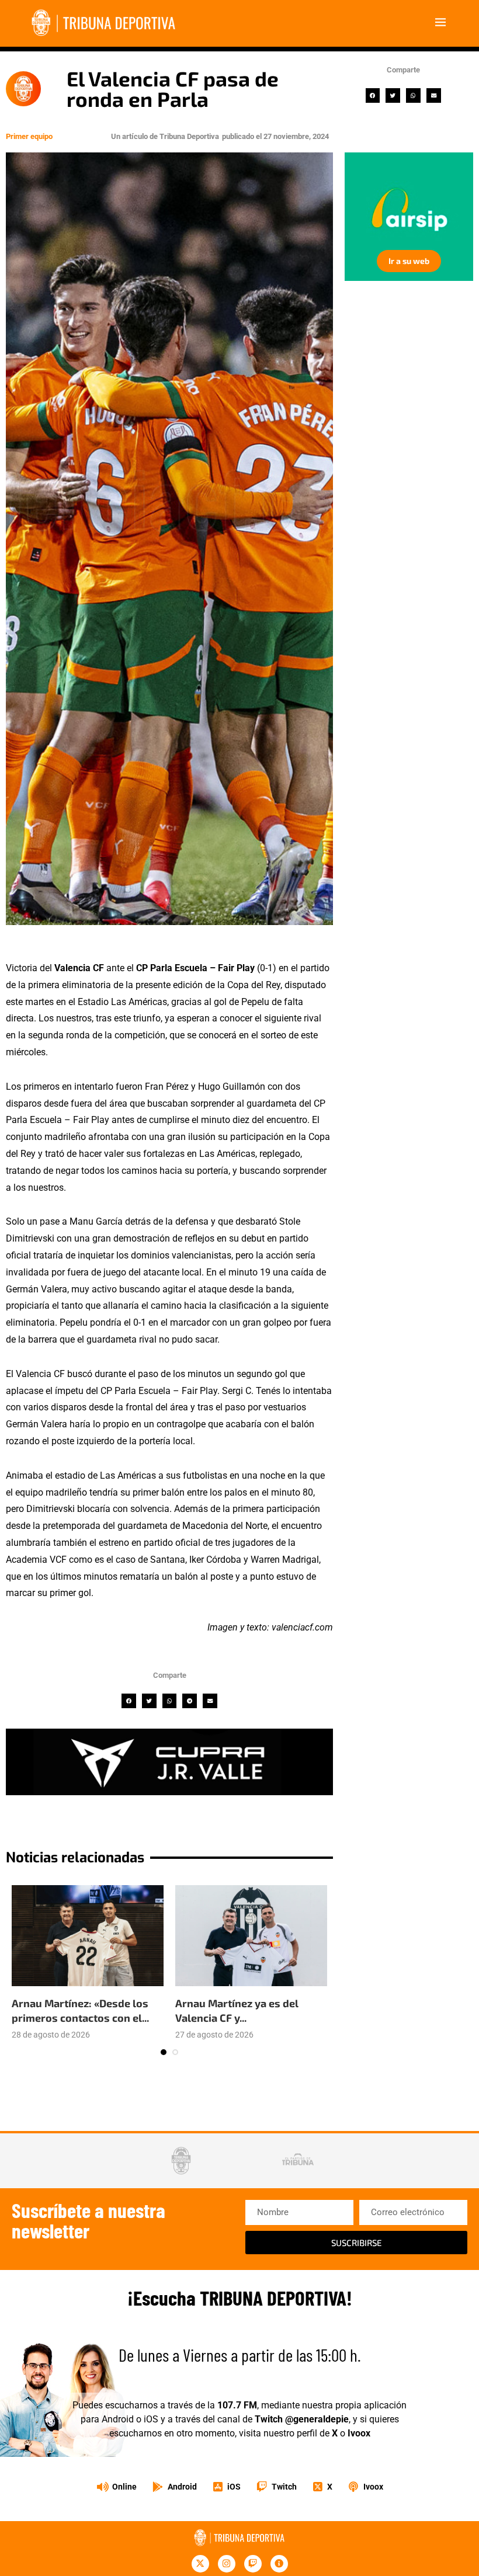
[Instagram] (227, 2564)
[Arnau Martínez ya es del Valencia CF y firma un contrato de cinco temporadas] (251, 1936)
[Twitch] (253, 2564)
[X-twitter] (200, 2564)
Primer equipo (29, 136)
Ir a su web (400, 261)
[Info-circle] (279, 2564)
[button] (373, 95)
